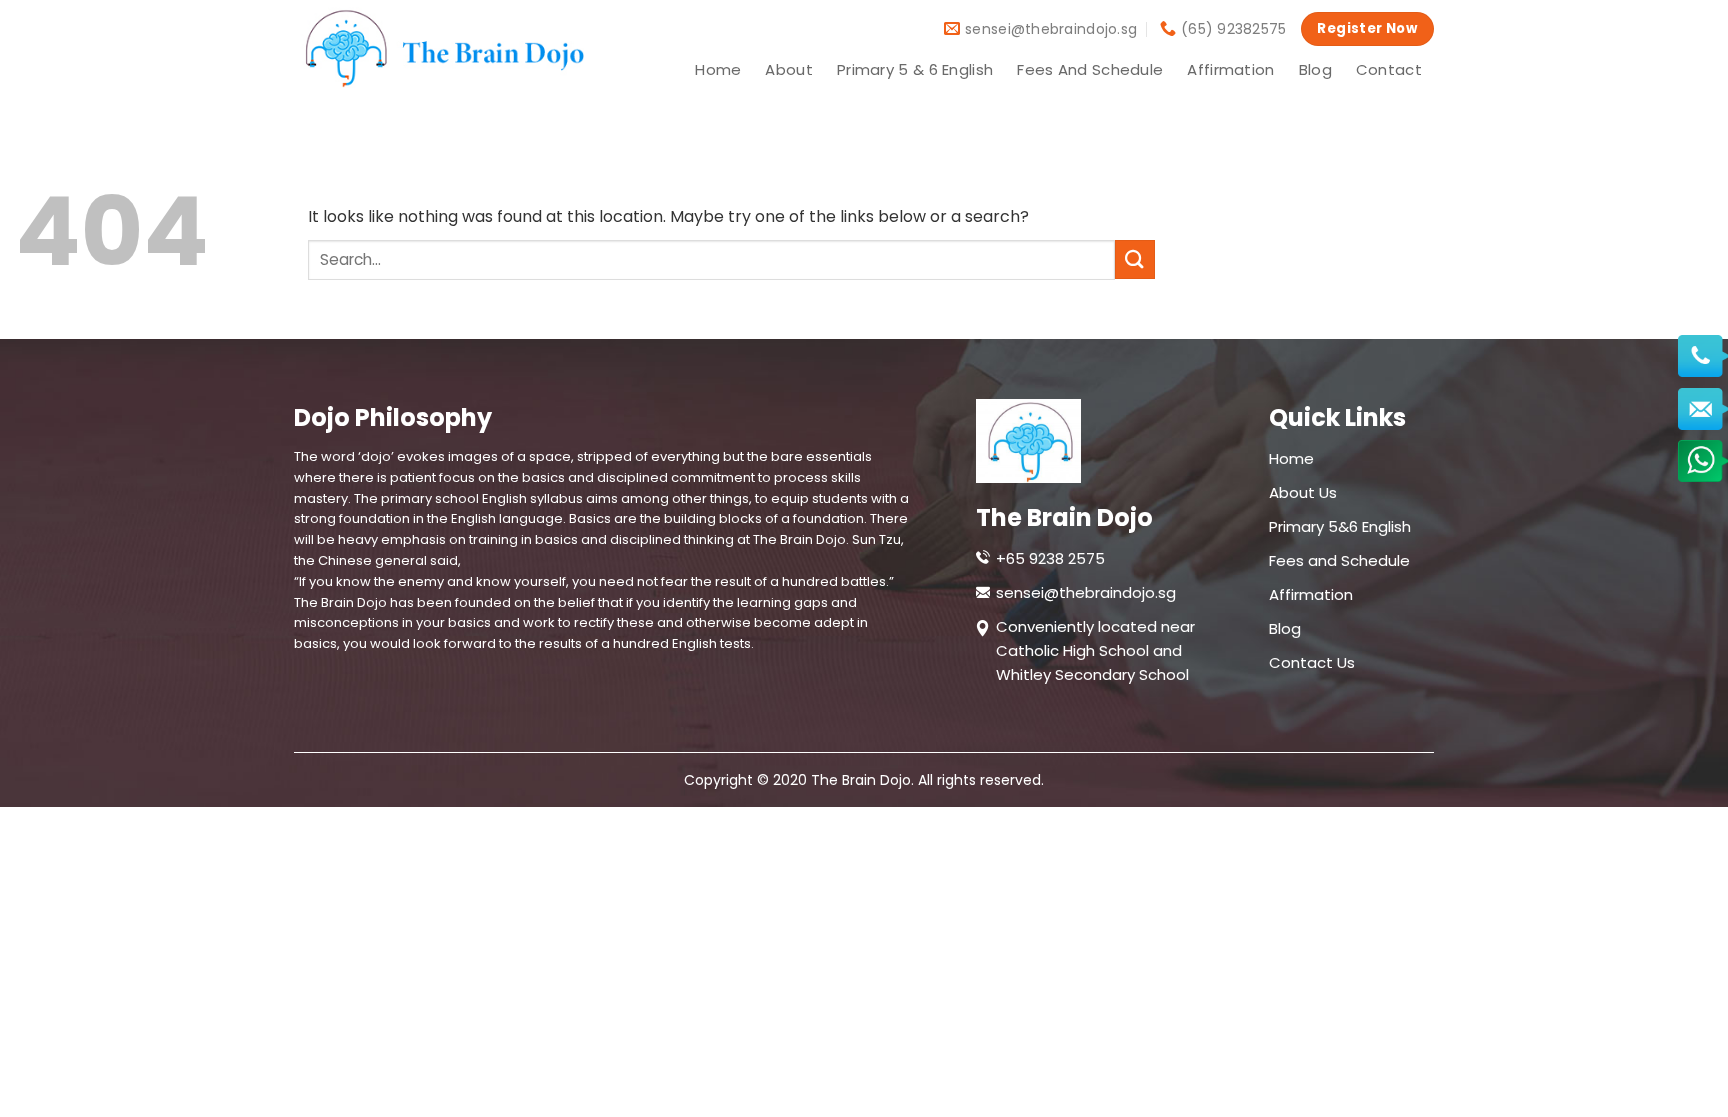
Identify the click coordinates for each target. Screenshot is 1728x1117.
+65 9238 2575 (1050, 558)
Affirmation (1230, 69)
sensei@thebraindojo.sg (1086, 592)
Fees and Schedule (1090, 69)
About (789, 69)
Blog (1315, 69)
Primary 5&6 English (1340, 526)
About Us (1303, 492)
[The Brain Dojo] (439, 47)
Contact (1389, 69)
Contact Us (1312, 662)
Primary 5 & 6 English (915, 69)
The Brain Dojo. (864, 780)
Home (718, 69)
